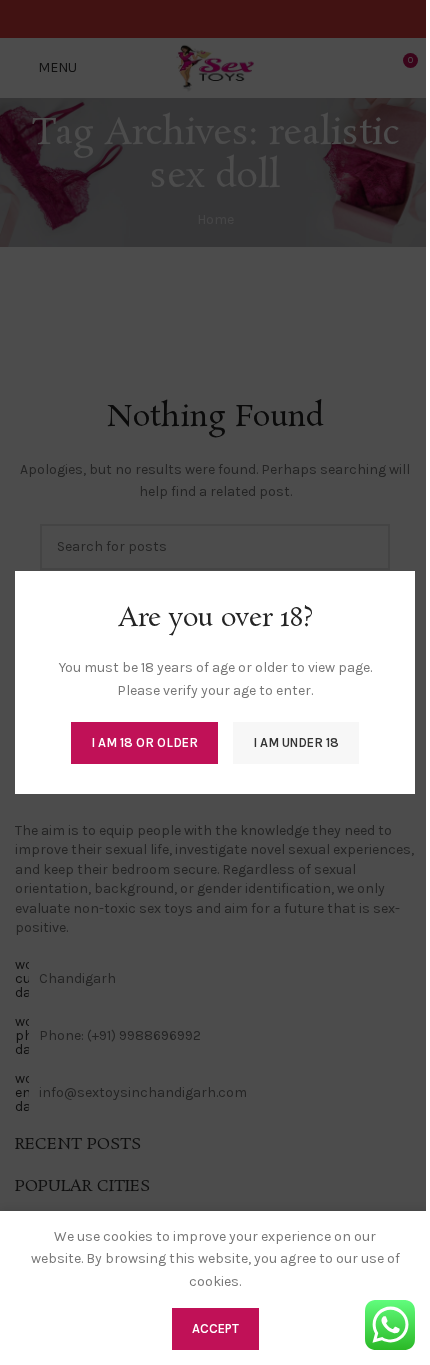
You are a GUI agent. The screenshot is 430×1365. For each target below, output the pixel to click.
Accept (215, 1328)
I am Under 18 (296, 742)
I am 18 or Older (144, 742)
